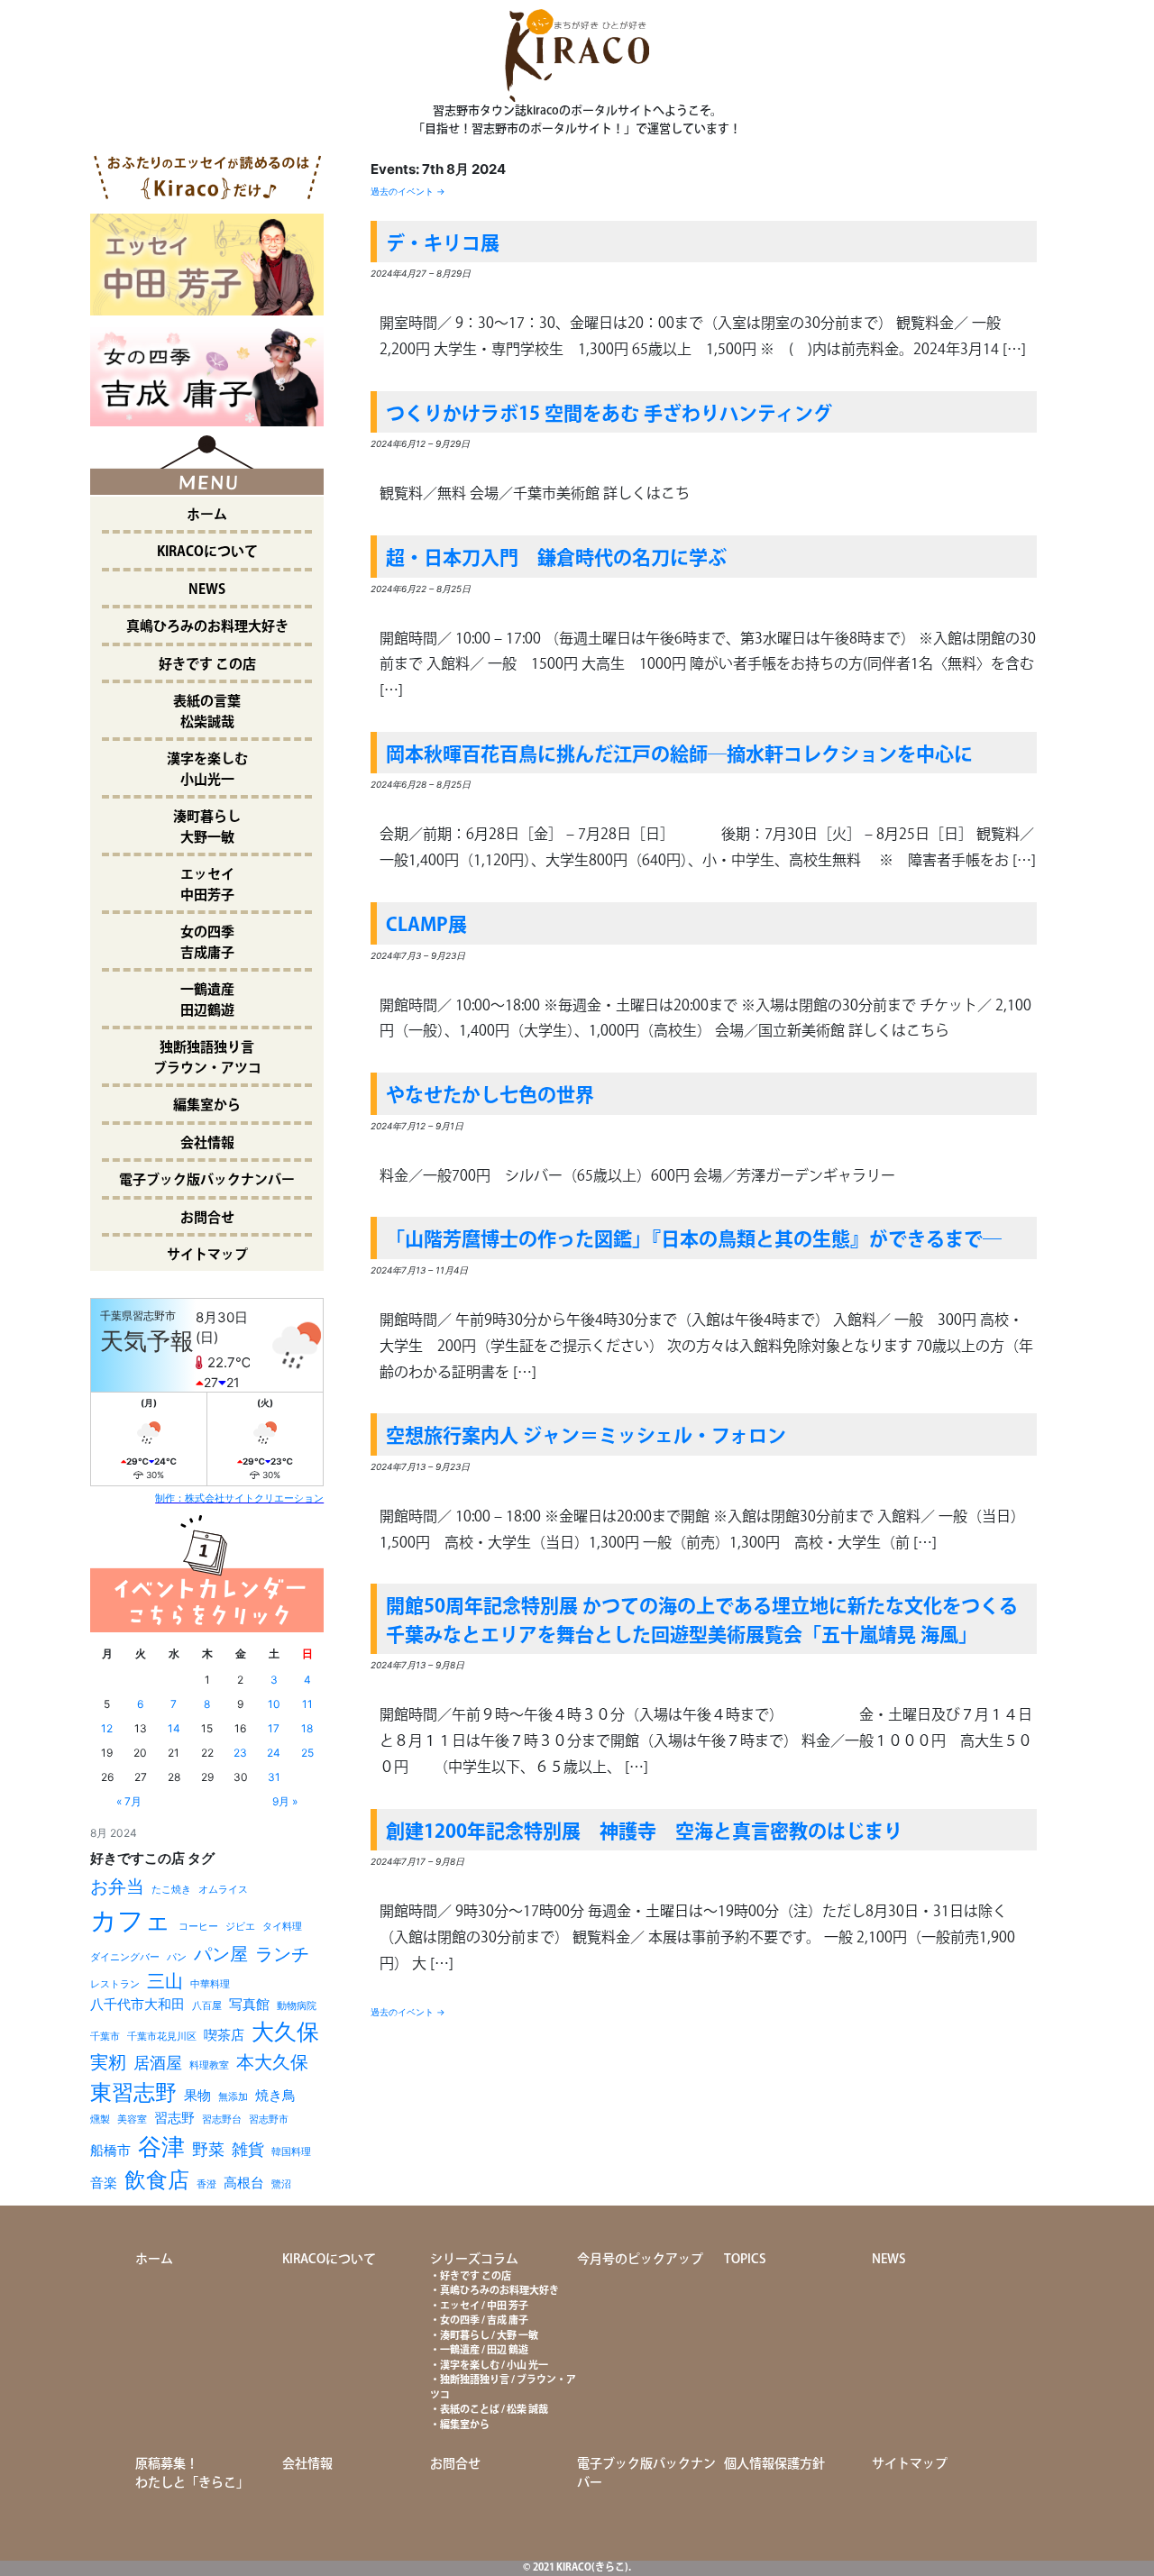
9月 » (285, 1801)
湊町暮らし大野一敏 (207, 827)
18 (307, 1728)
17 (274, 1728)
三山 (165, 1981)
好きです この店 (207, 665)
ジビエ (240, 1927)
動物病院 (297, 2006)
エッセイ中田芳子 (207, 885)
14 (174, 1728)
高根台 (244, 2183)
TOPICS (745, 2260)
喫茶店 (224, 2035)
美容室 (132, 2119)
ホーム (207, 515)
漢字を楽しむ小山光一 (207, 770)
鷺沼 (281, 2184)
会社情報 (207, 1143)
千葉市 (105, 2037)
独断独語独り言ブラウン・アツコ (207, 1058)
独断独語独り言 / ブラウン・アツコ (503, 2388)
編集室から (207, 1105)
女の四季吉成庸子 (207, 943)
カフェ (131, 1920)
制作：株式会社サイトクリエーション (239, 1498)
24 (274, 1753)
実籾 (108, 2062)
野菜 (208, 2149)
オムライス (223, 1890)
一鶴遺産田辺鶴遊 (207, 1000)
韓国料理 (291, 2152)
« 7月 (129, 1801)
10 (274, 1704)
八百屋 (207, 2006)
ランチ (282, 1954)
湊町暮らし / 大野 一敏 (489, 2336)
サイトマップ (207, 1255)
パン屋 (221, 1954)
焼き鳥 (275, 2095)
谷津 (161, 2147)
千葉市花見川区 (162, 2037)
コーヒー (198, 1927)
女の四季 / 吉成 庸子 (484, 2321)
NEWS (207, 590)
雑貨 (248, 2149)
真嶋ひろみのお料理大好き (207, 627)
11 (307, 1704)
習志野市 (269, 2119)
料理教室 (209, 2065)
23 (240, 1753)
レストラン (115, 1984)
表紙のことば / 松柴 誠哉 (494, 2410)
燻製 (100, 2119)
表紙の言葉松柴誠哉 (207, 712)
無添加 (233, 2097)
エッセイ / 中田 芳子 (484, 2307)
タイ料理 (282, 1927)
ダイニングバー (125, 1957)
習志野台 (222, 2119)
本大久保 (272, 2062)
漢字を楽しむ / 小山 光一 (494, 2366)
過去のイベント (408, 191)
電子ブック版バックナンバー (207, 1180)
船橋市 (110, 2150)
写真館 (249, 2004)
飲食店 (157, 2180)
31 (274, 1777)
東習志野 (133, 2092)
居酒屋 (158, 2063)
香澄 (206, 2184)
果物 (197, 2095)
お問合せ (207, 1218)
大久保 (285, 2032)
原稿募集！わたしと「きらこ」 (192, 2474)
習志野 (174, 2118)
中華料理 (210, 1984)
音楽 (104, 2183)
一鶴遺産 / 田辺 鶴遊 (484, 2351)
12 (107, 1728)
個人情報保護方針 (774, 2464)
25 (307, 1753)
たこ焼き (171, 1890)
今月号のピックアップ (640, 2260)
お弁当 (117, 1886)
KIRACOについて (207, 552)
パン (177, 1957)
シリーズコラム (474, 2260)
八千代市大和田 (137, 2004)
